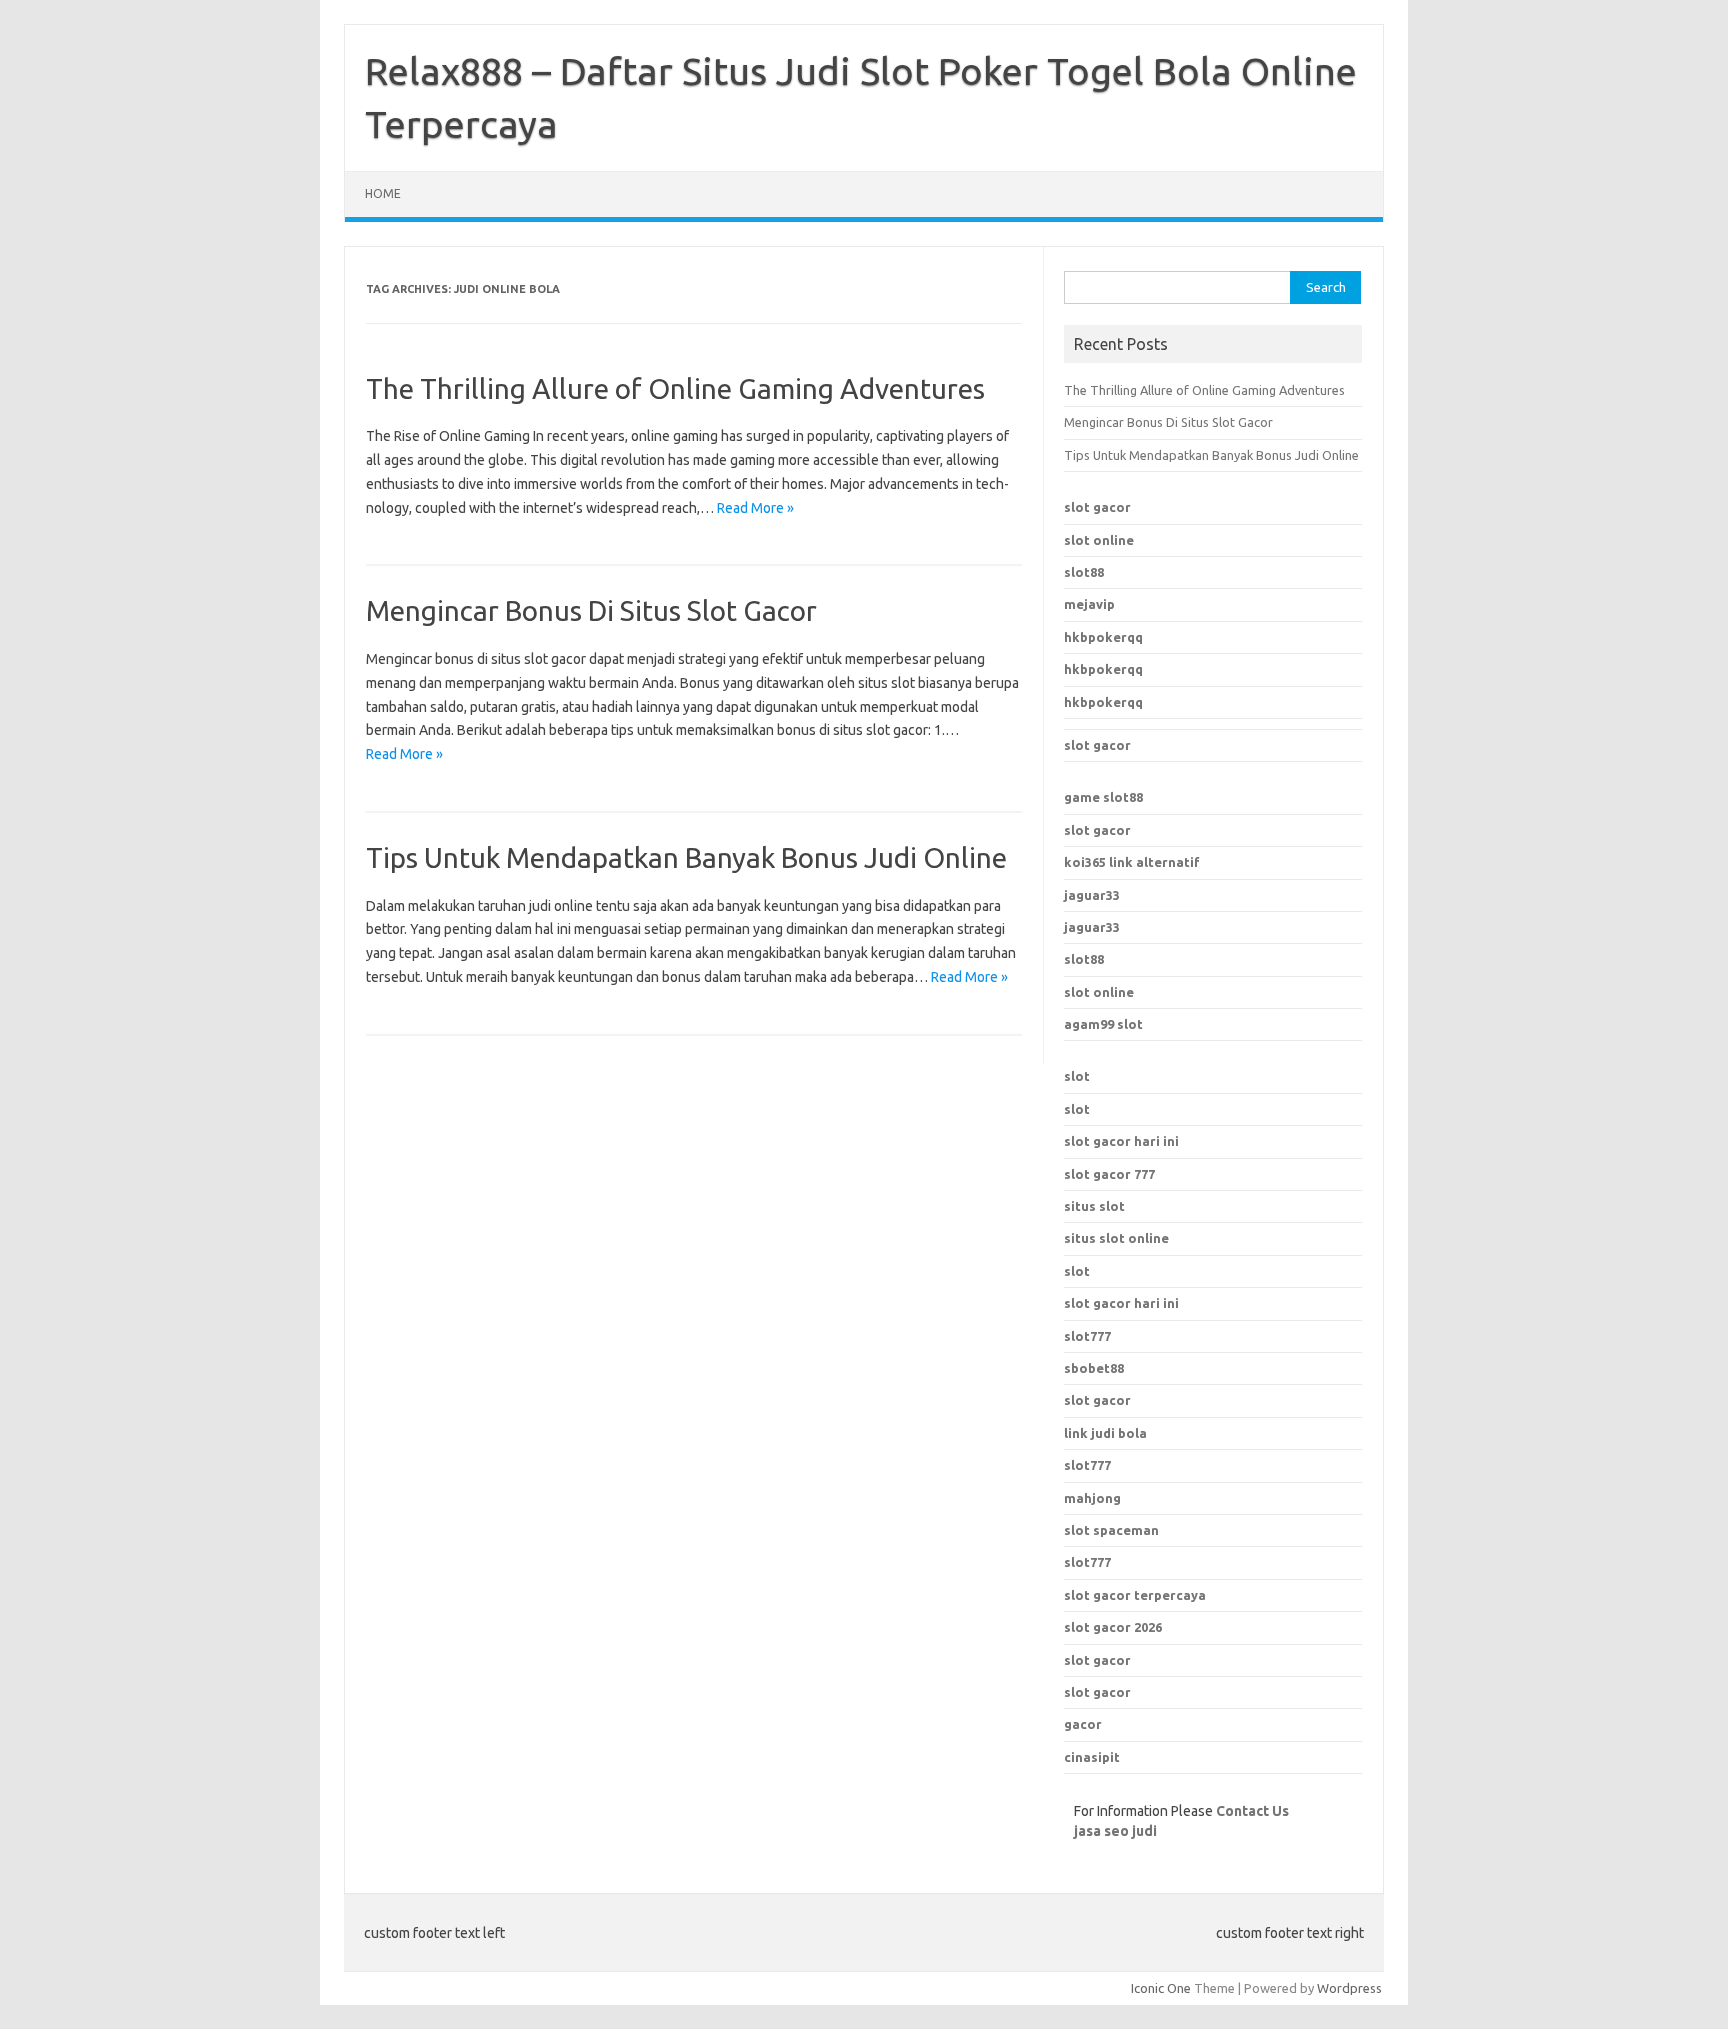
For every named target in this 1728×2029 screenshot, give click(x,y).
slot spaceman (1111, 1530)
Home (383, 193)
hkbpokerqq (1103, 637)
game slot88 (1103, 797)
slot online (1099, 540)
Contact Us (1252, 1811)
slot (1077, 1076)
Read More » (755, 508)
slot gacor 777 (1109, 1174)
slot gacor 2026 (1113, 1627)
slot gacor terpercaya (1135, 1595)
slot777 (1087, 1336)
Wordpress (1349, 1988)
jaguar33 (1092, 895)
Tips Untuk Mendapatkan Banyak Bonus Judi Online (686, 857)
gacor (1083, 1724)
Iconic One (1161, 1988)
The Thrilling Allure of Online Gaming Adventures (675, 388)
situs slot (1094, 1206)
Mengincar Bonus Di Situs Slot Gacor (591, 610)
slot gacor (1097, 507)
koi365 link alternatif (1132, 862)
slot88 (1084, 572)
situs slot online (1116, 1238)
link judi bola (1105, 1433)
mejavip (1089, 604)
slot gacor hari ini (1121, 1141)
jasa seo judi (1115, 1831)
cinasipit (1092, 1757)
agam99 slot (1103, 1024)
